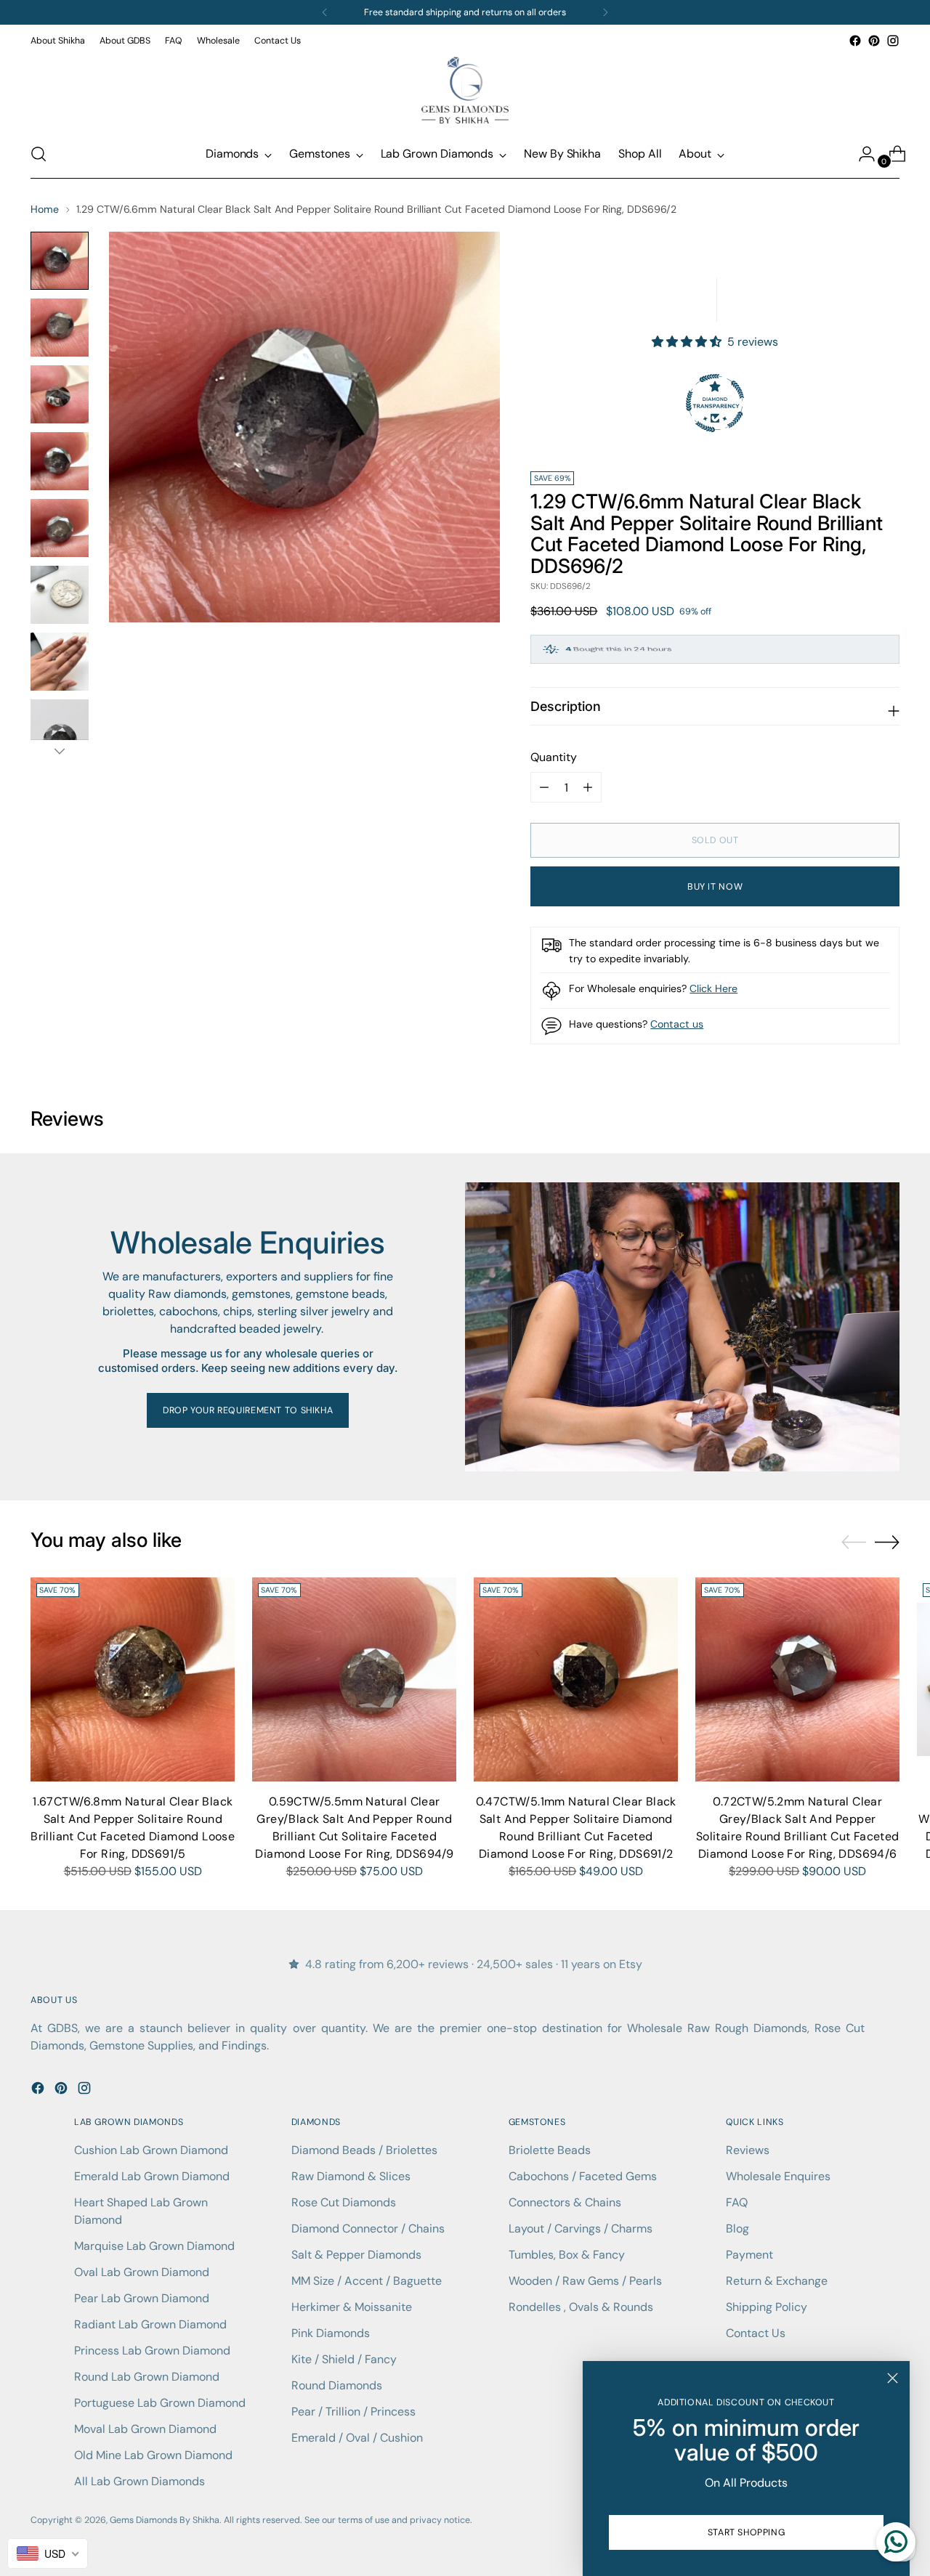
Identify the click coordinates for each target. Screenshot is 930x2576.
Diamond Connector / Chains (368, 2228)
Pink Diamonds (331, 2333)
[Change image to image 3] (60, 394)
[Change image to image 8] (60, 728)
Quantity (554, 757)
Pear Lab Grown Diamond (142, 2298)
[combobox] (48, 2553)
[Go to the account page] (861, 154)
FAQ (737, 2202)
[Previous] (325, 12)
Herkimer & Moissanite (352, 2307)
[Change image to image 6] (60, 595)
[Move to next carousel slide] (887, 1542)
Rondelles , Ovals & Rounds (581, 2307)
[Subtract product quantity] (588, 787)
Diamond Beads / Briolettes (364, 2150)
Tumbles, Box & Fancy (567, 2255)
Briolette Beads (550, 2150)
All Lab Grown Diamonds (139, 2481)
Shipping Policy (767, 2307)
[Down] (60, 751)
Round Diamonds (337, 2385)
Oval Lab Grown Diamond (142, 2272)
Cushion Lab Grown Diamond (151, 2150)
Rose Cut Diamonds (344, 2202)
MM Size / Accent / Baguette (367, 2281)
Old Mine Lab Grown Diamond (153, 2455)
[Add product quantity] (544, 787)
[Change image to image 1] (60, 261)
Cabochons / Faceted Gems (583, 2176)
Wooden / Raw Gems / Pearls (585, 2281)
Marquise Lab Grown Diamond (154, 2246)
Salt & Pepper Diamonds (356, 2255)
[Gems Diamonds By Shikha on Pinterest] (874, 41)
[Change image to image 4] (60, 461)
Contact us (677, 1024)
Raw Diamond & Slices (351, 2176)
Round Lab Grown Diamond (147, 2377)
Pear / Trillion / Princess (353, 2412)
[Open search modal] (39, 154)
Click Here (713, 988)
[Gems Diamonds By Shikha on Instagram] (893, 41)
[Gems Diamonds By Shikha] (465, 90)
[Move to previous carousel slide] (854, 1543)
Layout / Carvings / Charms (581, 2228)
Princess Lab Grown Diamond (152, 2351)
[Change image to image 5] (60, 528)
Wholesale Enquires (778, 2176)
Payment (749, 2255)
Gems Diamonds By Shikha (165, 2520)
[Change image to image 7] (60, 662)
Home (45, 209)
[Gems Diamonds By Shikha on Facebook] (855, 41)
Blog (737, 2228)
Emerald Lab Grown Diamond (152, 2176)
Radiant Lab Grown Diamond (150, 2324)
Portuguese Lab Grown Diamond (160, 2403)
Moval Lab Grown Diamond (145, 2429)
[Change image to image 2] (60, 328)
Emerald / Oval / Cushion (357, 2438)
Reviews (748, 2150)
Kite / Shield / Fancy (344, 2359)
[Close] (893, 2378)
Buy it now (715, 887)
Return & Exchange (777, 2281)
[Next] (605, 12)
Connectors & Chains (565, 2202)
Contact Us (756, 2333)
